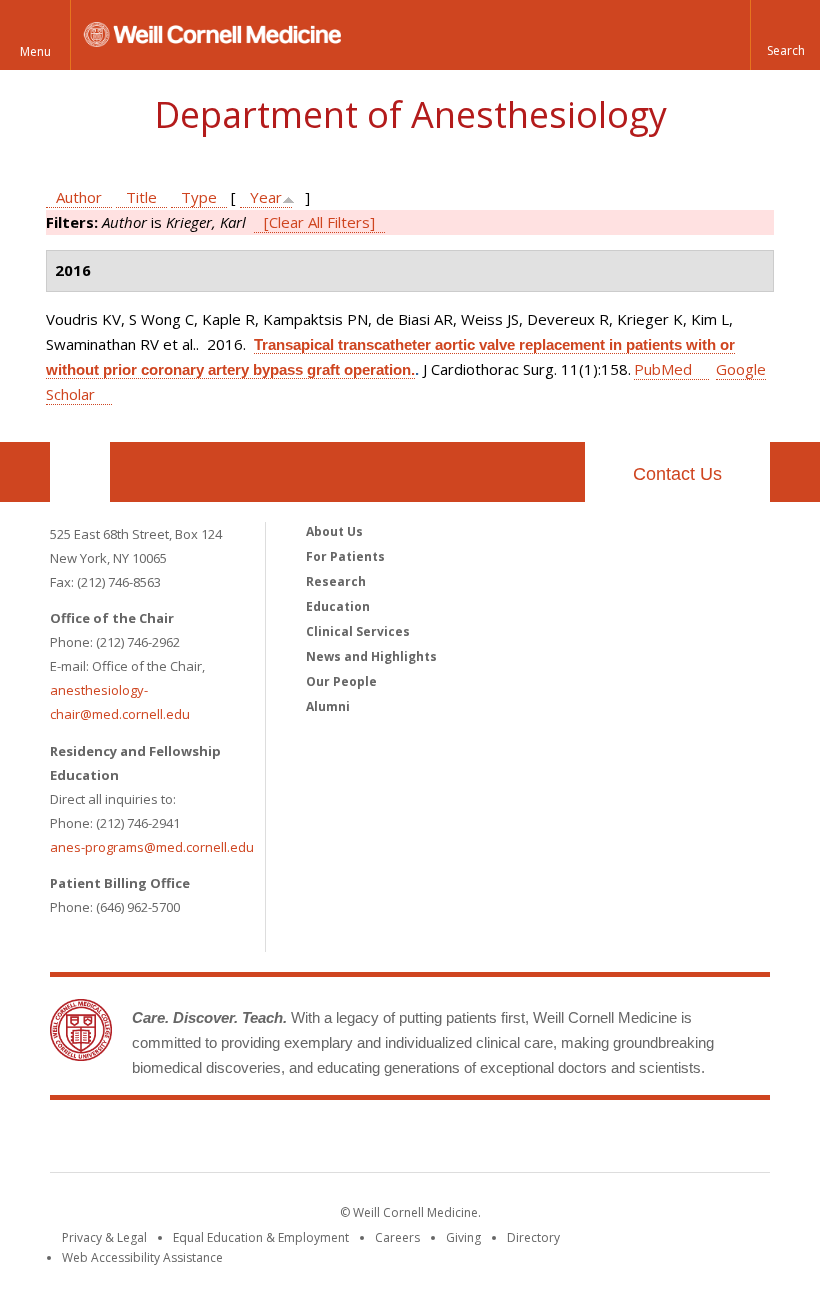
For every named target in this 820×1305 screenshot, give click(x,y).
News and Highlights (371, 656)
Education (338, 606)
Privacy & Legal (104, 1237)
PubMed (663, 369)
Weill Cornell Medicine (410, 1140)
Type (199, 197)
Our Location (80, 472)
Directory (533, 1237)
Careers (397, 1237)
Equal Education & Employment (261, 1237)
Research (336, 581)
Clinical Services (358, 631)
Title (141, 197)
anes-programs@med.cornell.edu (152, 847)
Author (79, 197)
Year (266, 197)
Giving (463, 1237)
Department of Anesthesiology (410, 114)
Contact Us (677, 474)
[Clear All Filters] (319, 222)
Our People (341, 681)
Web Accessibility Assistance (142, 1257)
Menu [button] (35, 51)
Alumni (328, 706)
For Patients (345, 556)
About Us (334, 531)
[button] (785, 35)
